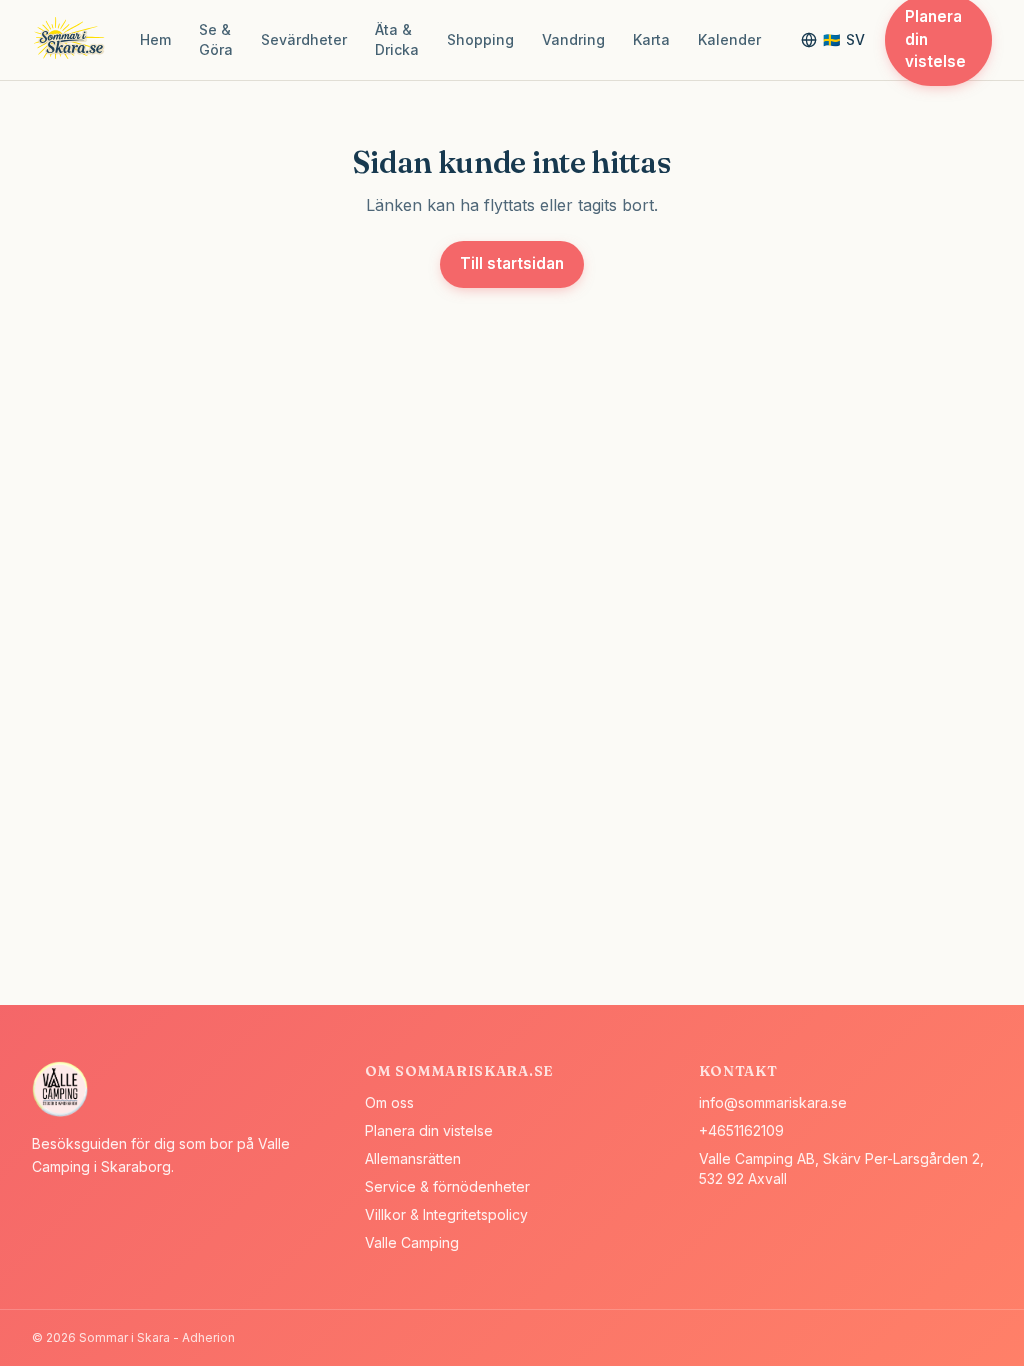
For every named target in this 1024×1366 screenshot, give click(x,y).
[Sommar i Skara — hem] (72, 40)
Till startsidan (512, 263)
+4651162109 (741, 1130)
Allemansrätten (413, 1158)
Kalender (729, 39)
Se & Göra (216, 39)
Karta (651, 39)
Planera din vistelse (429, 1130)
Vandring (573, 39)
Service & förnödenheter (447, 1186)
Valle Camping (412, 1242)
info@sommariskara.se (773, 1102)
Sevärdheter (304, 39)
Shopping (480, 39)
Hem (155, 39)
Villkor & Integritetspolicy (446, 1214)
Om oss (389, 1102)
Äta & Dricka (397, 39)
